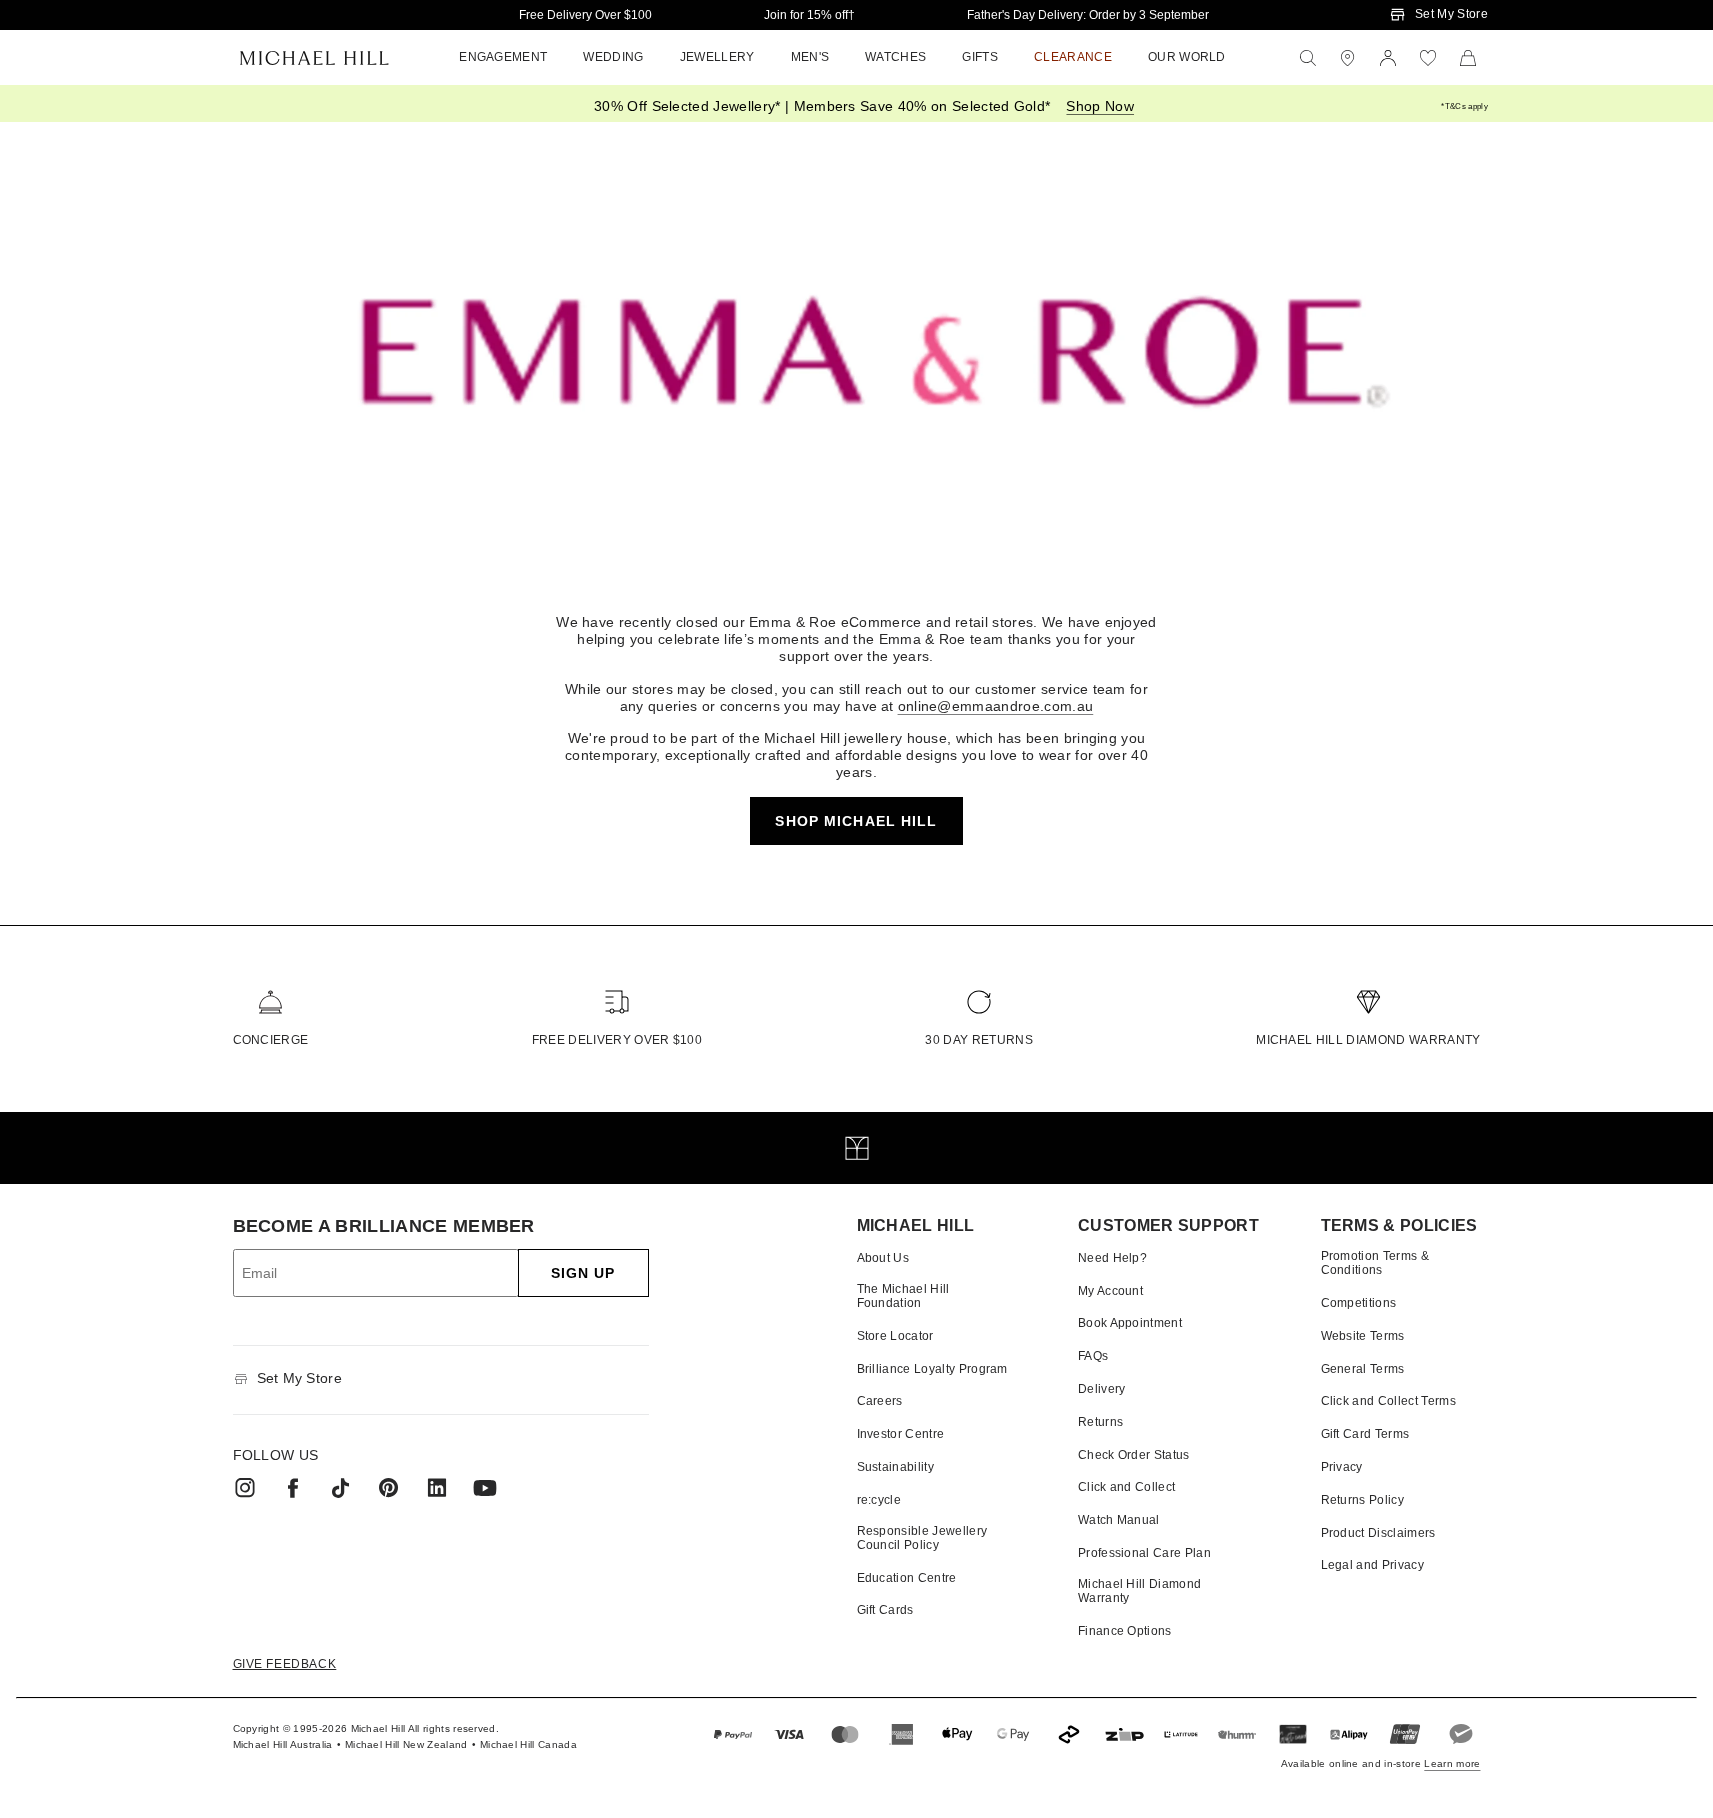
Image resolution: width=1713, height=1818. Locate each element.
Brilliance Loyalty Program (932, 1369)
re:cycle (879, 1500)
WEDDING (613, 57)
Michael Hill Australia (283, 1744)
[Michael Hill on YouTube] (485, 1488)
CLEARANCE (1073, 57)
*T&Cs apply (1464, 106)
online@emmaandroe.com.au (996, 706)
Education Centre (907, 1578)
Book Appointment (1130, 1323)
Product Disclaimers (1378, 1533)
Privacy (1342, 1467)
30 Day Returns (978, 1040)
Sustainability (895, 1467)
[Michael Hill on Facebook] (293, 1488)
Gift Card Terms (1365, 1434)
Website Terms (1363, 1336)
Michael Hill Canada (528, 1744)
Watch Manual (1119, 1520)
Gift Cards (885, 1610)
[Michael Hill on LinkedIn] (437, 1488)
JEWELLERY (717, 57)
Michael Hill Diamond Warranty (1368, 1040)
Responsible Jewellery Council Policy (922, 1538)
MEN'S (810, 57)
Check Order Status (1134, 1455)
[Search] (1308, 58)
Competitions (1359, 1303)
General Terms (1363, 1369)
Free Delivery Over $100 (585, 15)
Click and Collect (1126, 1487)
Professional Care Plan (1144, 1553)
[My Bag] (1468, 58)
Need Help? (1112, 1258)
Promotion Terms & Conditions (1375, 1263)
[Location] (1348, 58)
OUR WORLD (1187, 57)
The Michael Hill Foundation (903, 1296)
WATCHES (895, 57)
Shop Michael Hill (856, 821)
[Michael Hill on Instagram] (245, 1488)
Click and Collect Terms (1388, 1401)
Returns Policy (1362, 1500)
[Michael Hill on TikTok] (341, 1488)
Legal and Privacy (1372, 1565)
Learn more (1452, 1763)
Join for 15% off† (809, 15)
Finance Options (1125, 1631)
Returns (1100, 1422)
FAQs (1093, 1356)
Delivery (1102, 1389)
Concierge (271, 1040)
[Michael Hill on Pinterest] (389, 1488)
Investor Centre (901, 1434)
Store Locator (895, 1336)
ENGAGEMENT (503, 57)
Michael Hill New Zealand (406, 1744)
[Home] (314, 58)
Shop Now (1100, 106)
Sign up (583, 1273)
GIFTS (980, 57)
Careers (880, 1401)
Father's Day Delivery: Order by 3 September (1088, 15)
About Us (883, 1258)
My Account (1110, 1291)
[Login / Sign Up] (1388, 58)
